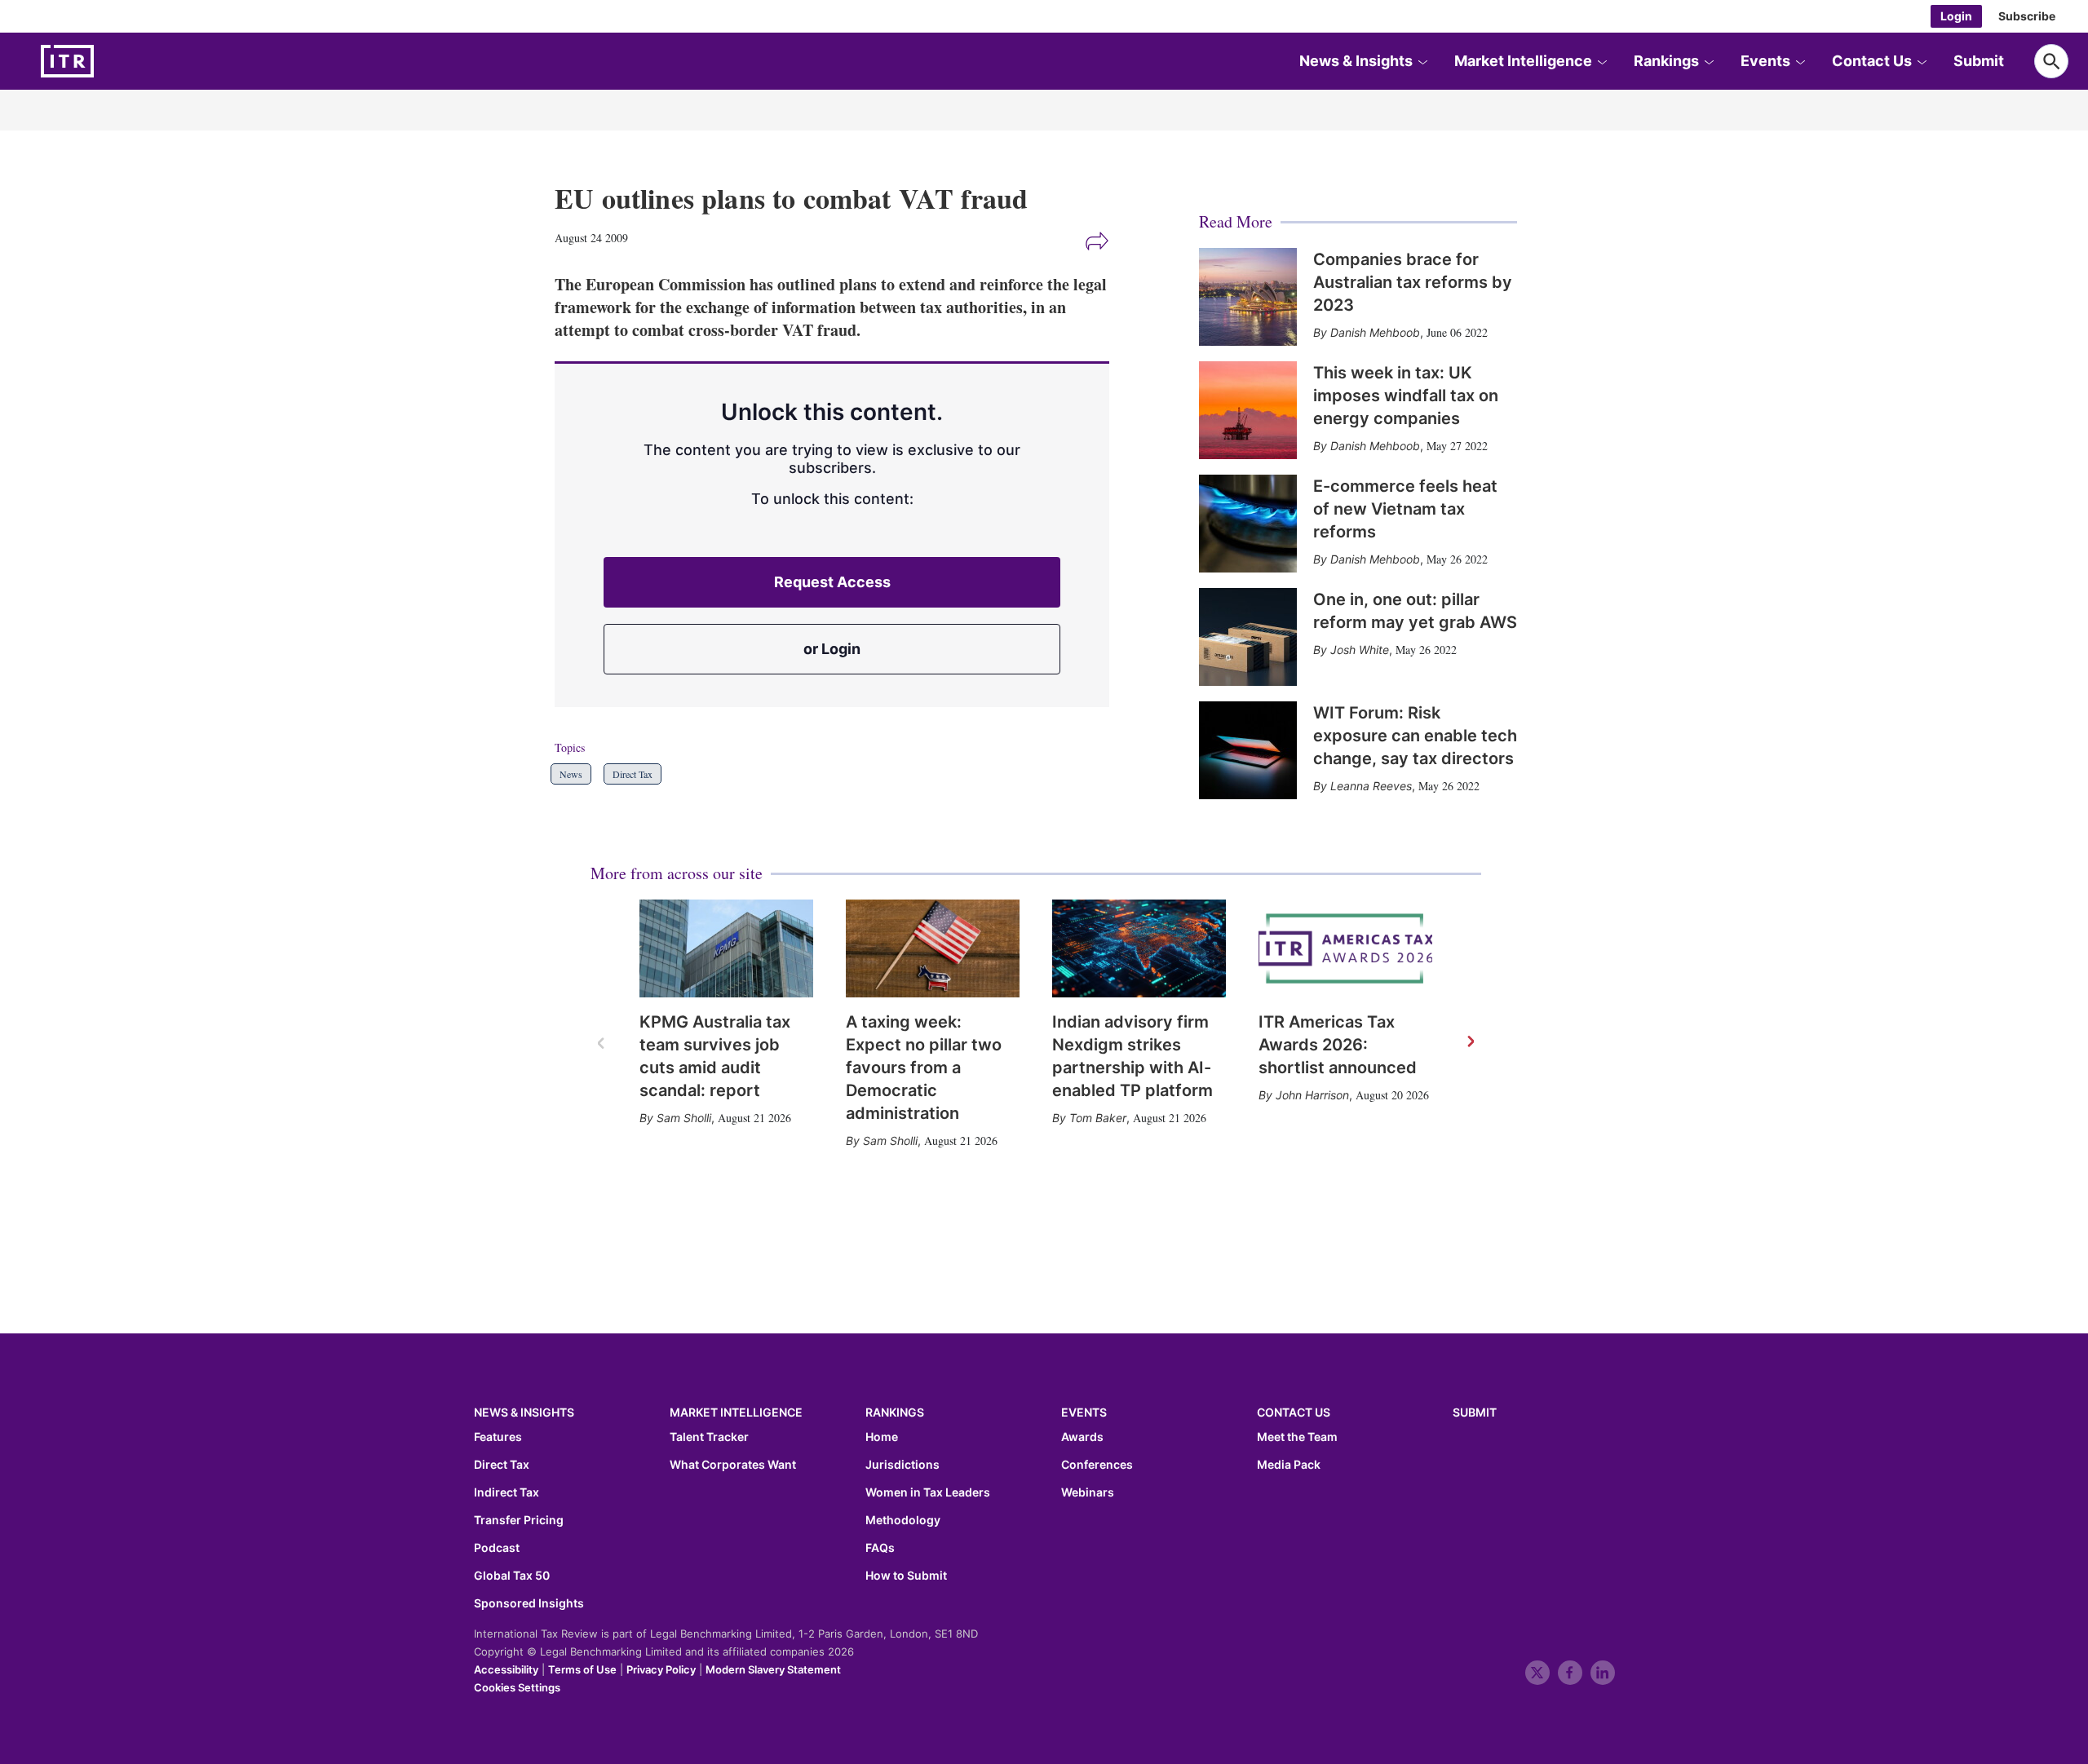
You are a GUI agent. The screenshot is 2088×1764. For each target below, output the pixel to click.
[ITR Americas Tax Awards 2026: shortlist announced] (1345, 948)
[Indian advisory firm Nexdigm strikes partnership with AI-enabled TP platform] (1139, 948)
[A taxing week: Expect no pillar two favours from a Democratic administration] (933, 948)
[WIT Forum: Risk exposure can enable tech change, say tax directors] (1248, 750)
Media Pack (1289, 1465)
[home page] (106, 61)
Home (882, 1437)
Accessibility (506, 1669)
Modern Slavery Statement (773, 1669)
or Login (832, 649)
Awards (1082, 1437)
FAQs (880, 1548)
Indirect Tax (507, 1492)
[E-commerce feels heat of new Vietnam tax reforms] (1248, 524)
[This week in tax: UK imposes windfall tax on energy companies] (1248, 410)
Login (1956, 16)
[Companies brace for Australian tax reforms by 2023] (1248, 297)
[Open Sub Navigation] (1422, 61)
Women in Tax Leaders (928, 1492)
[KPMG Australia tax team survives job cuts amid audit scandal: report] (726, 948)
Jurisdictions (902, 1465)
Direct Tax (633, 774)
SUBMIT (1475, 1412)
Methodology (903, 1520)
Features (498, 1437)
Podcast (497, 1548)
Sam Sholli (684, 1118)
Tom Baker (1098, 1118)
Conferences (1097, 1465)
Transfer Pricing (519, 1520)
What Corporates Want (733, 1465)
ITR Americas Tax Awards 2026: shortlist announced (1338, 1045)
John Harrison (1312, 1095)
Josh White (1360, 650)
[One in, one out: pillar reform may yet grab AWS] (1248, 637)
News (571, 774)
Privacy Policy (661, 1669)
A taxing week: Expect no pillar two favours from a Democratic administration (924, 1068)
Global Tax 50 (512, 1576)
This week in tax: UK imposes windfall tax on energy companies (1406, 396)
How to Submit (906, 1576)
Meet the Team (1297, 1437)
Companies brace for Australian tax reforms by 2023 (1413, 282)
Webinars (1088, 1492)
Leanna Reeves (1371, 786)
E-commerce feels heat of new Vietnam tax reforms (1405, 509)
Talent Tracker (709, 1437)
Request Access (832, 582)
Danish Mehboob (1375, 332)
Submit (1979, 61)
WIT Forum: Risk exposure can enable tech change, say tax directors (1415, 736)
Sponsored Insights (529, 1603)
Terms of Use (582, 1669)
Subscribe (2027, 16)
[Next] (1470, 1042)
